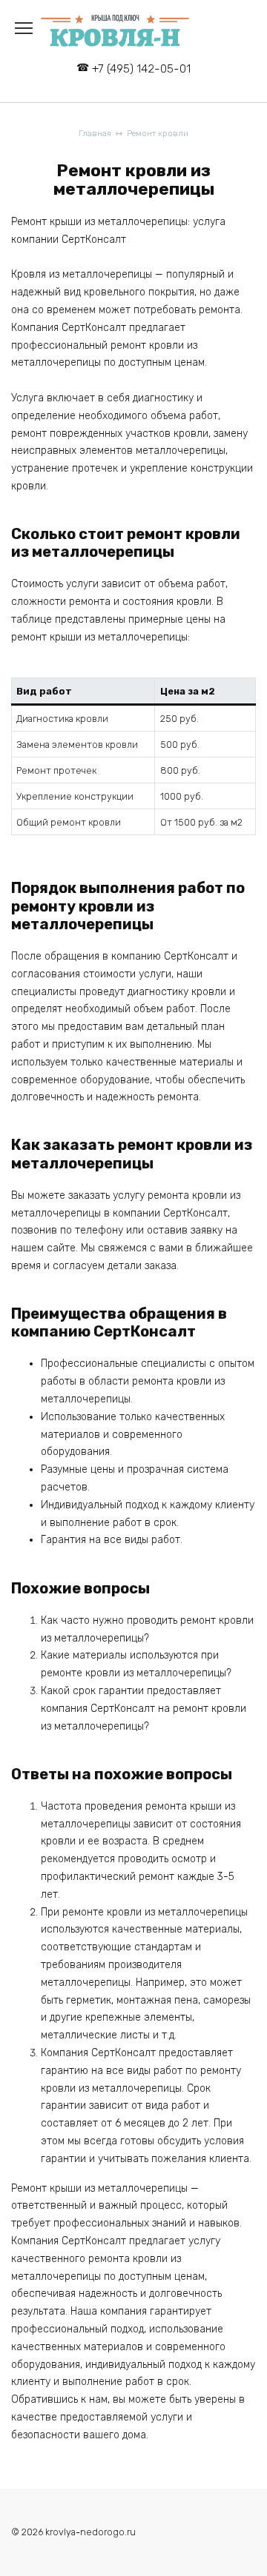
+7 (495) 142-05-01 (141, 69)
